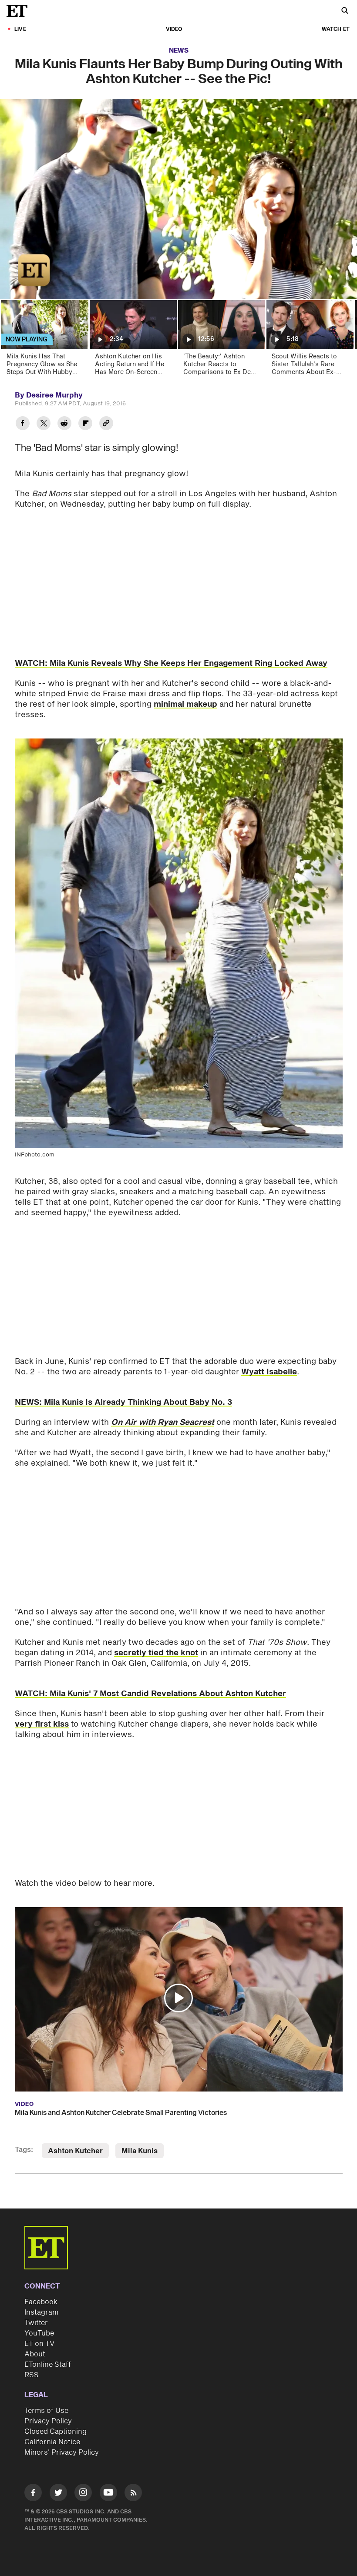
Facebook (41, 2302)
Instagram (41, 2312)
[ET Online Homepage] (20, 11)
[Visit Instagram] (83, 2494)
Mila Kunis (140, 2151)
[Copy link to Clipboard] (106, 424)
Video (174, 29)
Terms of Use (46, 2411)
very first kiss (42, 1724)
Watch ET (336, 29)
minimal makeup (185, 704)
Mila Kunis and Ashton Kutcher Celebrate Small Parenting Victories (121, 2113)
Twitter (36, 2323)
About (35, 2354)
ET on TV (39, 2344)
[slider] (178, 274)
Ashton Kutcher (75, 2151)
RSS (32, 2375)
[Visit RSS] (133, 2494)
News (179, 51)
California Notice (52, 2442)
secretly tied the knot (156, 1653)
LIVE (20, 29)
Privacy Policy (48, 2421)
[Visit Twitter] (58, 2494)
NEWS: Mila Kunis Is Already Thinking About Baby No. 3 (123, 1402)
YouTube (39, 2333)
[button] (16, 287)
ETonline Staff (48, 2365)
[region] (178, 199)
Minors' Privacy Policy (62, 2452)
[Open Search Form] (345, 12)
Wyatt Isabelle (269, 1372)
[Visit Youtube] (108, 2492)
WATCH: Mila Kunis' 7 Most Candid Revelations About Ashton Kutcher (150, 1694)
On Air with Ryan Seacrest (163, 1422)
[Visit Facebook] (33, 2494)
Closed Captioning (56, 2432)
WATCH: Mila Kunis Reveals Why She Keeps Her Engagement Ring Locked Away (171, 663)
